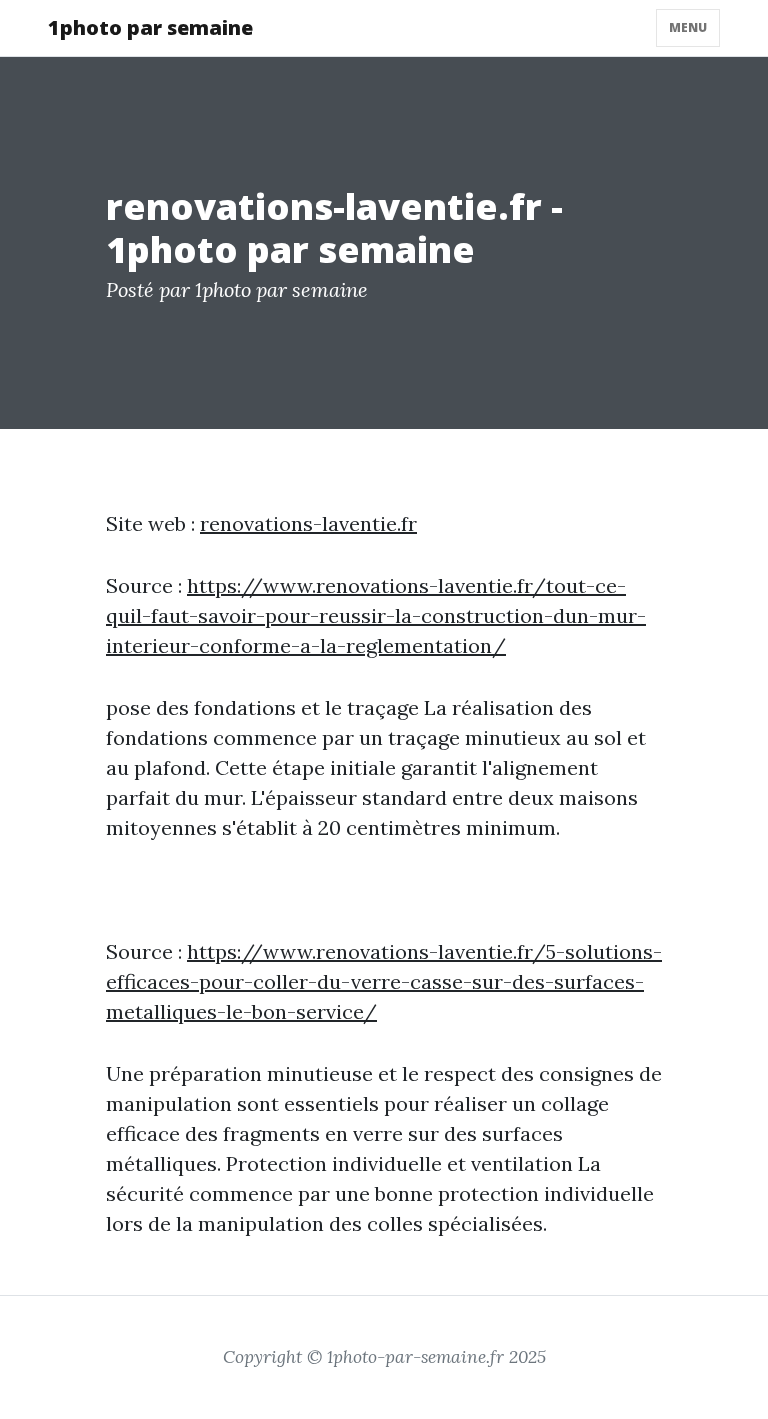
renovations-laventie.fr (308, 523)
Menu (688, 27)
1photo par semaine (150, 27)
